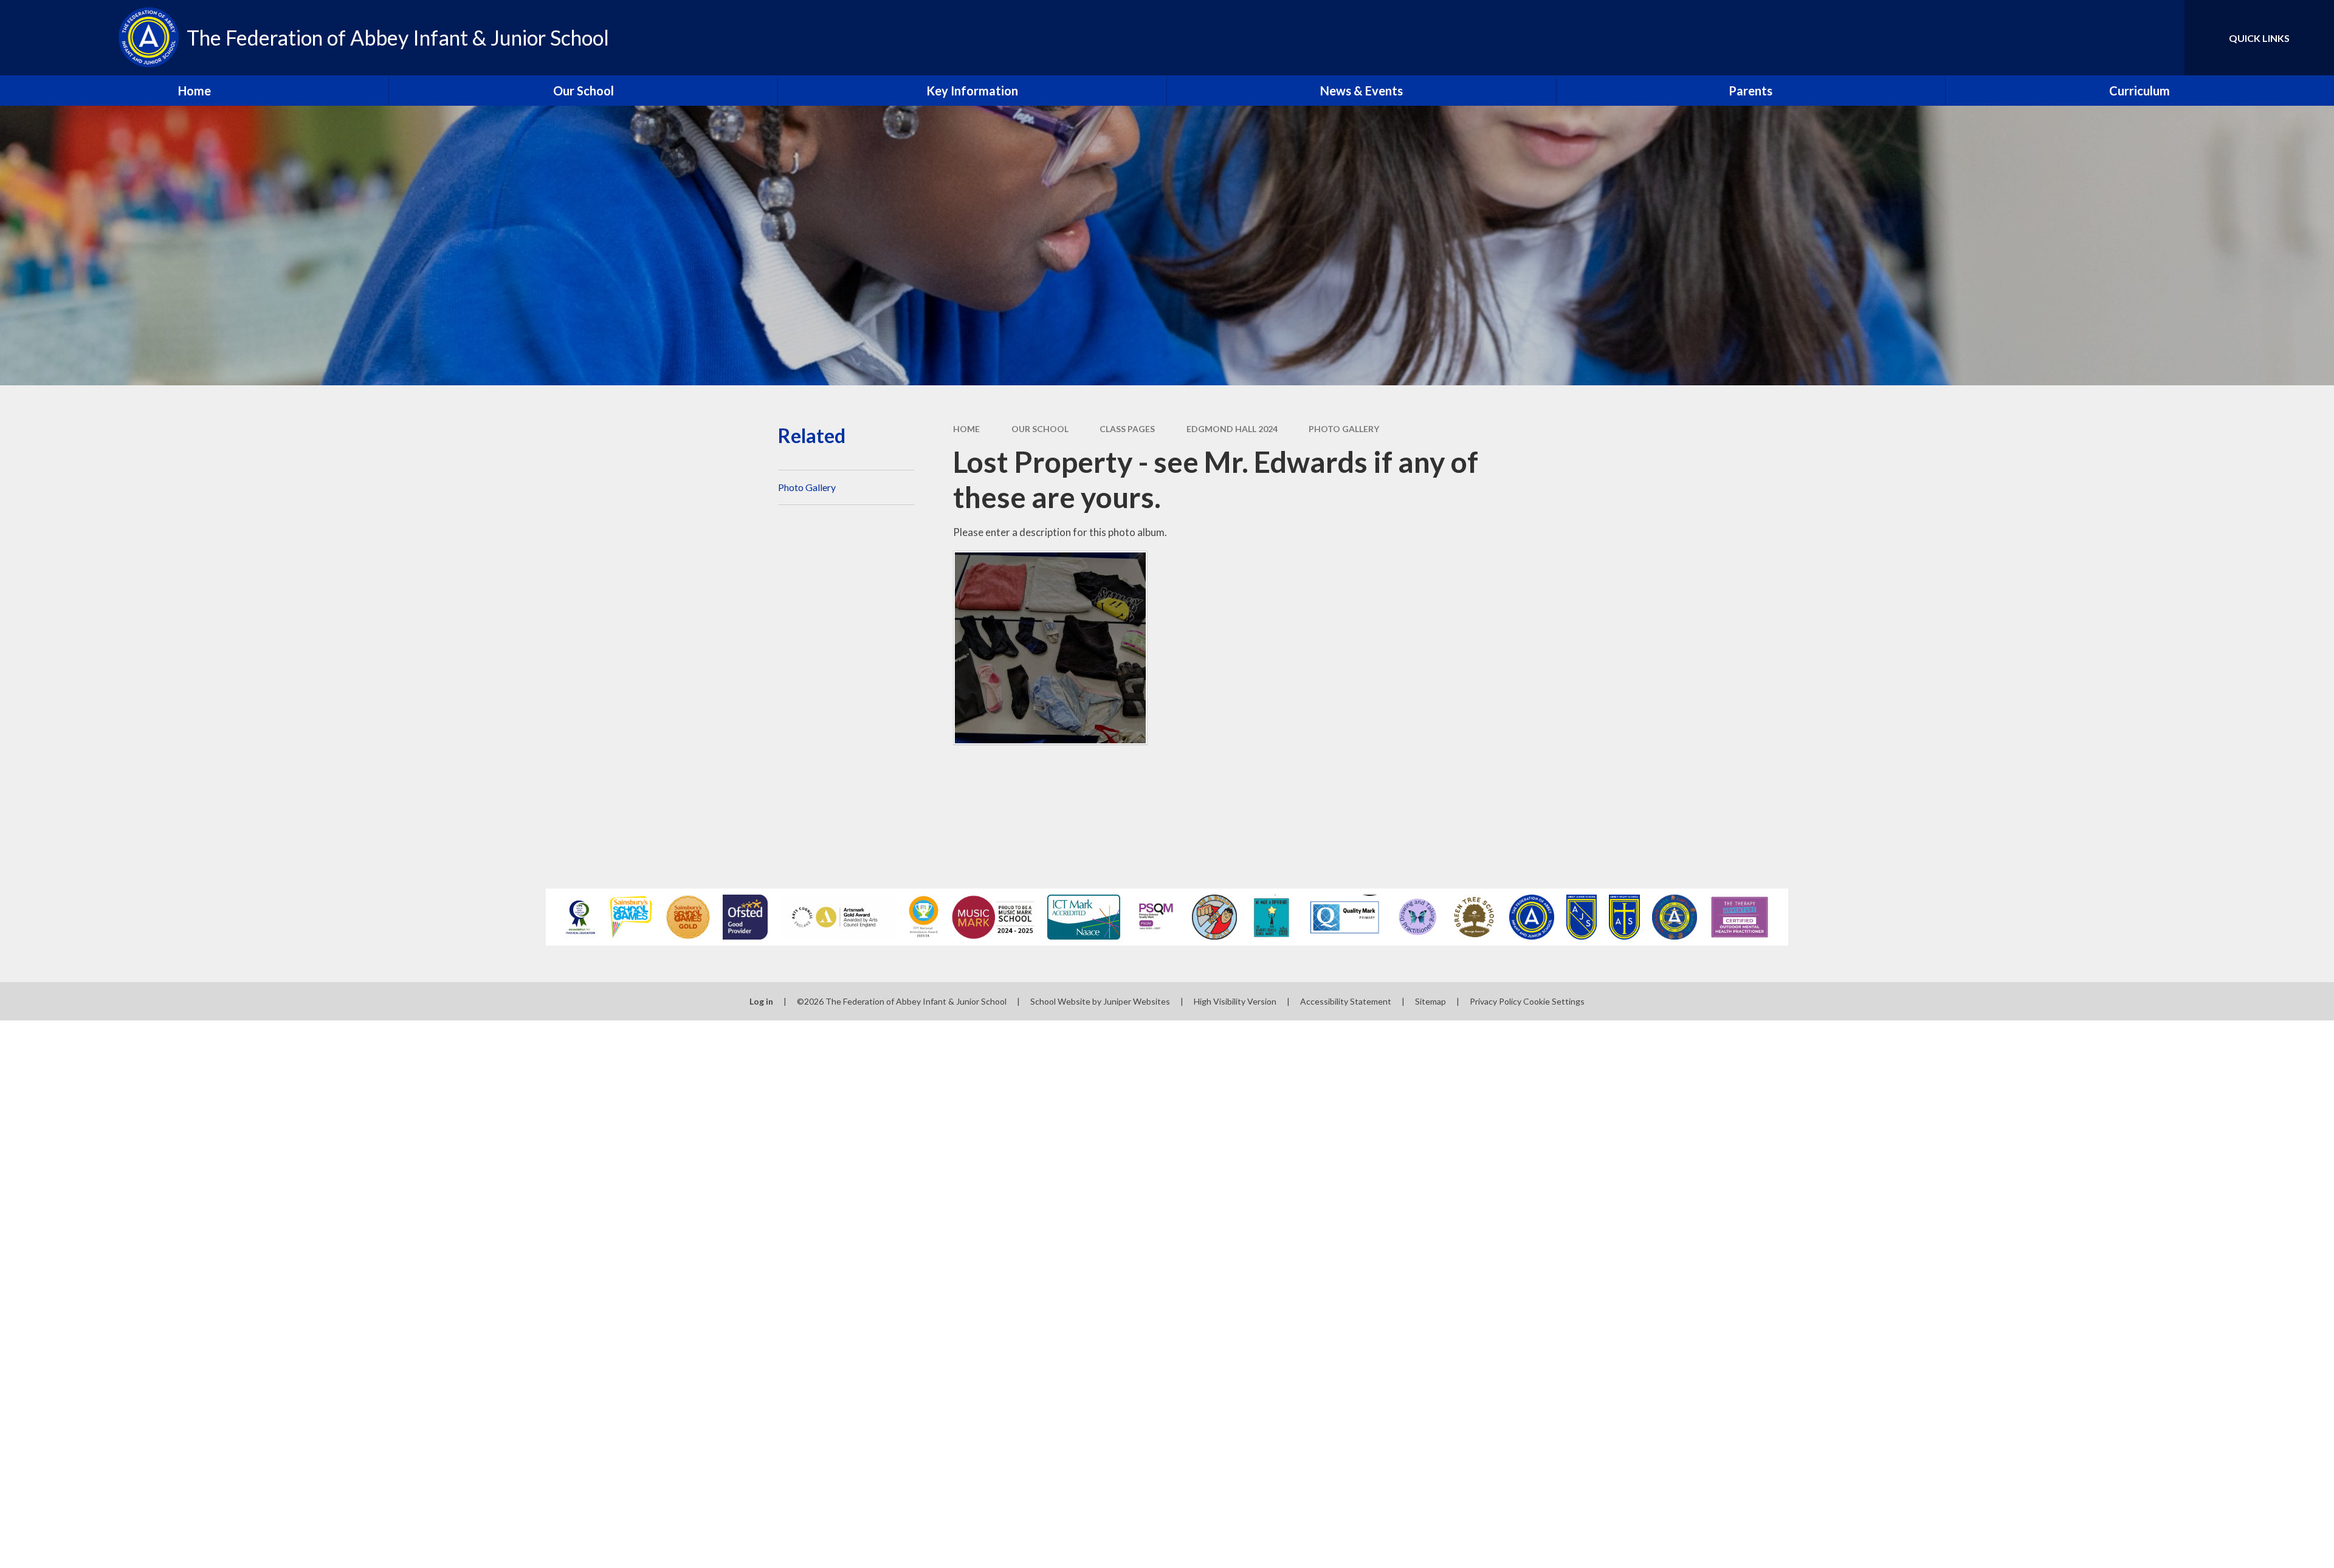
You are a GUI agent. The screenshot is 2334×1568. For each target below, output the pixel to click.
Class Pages (1127, 429)
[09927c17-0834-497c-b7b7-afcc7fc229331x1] (1050, 648)
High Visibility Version (1235, 1001)
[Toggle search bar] (2163, 38)
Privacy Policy (1496, 1001)
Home (966, 429)
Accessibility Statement (1346, 1001)
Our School (1040, 429)
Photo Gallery (1344, 429)
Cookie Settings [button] (1554, 1001)
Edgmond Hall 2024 (1232, 429)
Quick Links (2259, 38)
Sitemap (1430, 1001)
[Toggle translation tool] (2121, 38)
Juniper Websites (1137, 1001)
